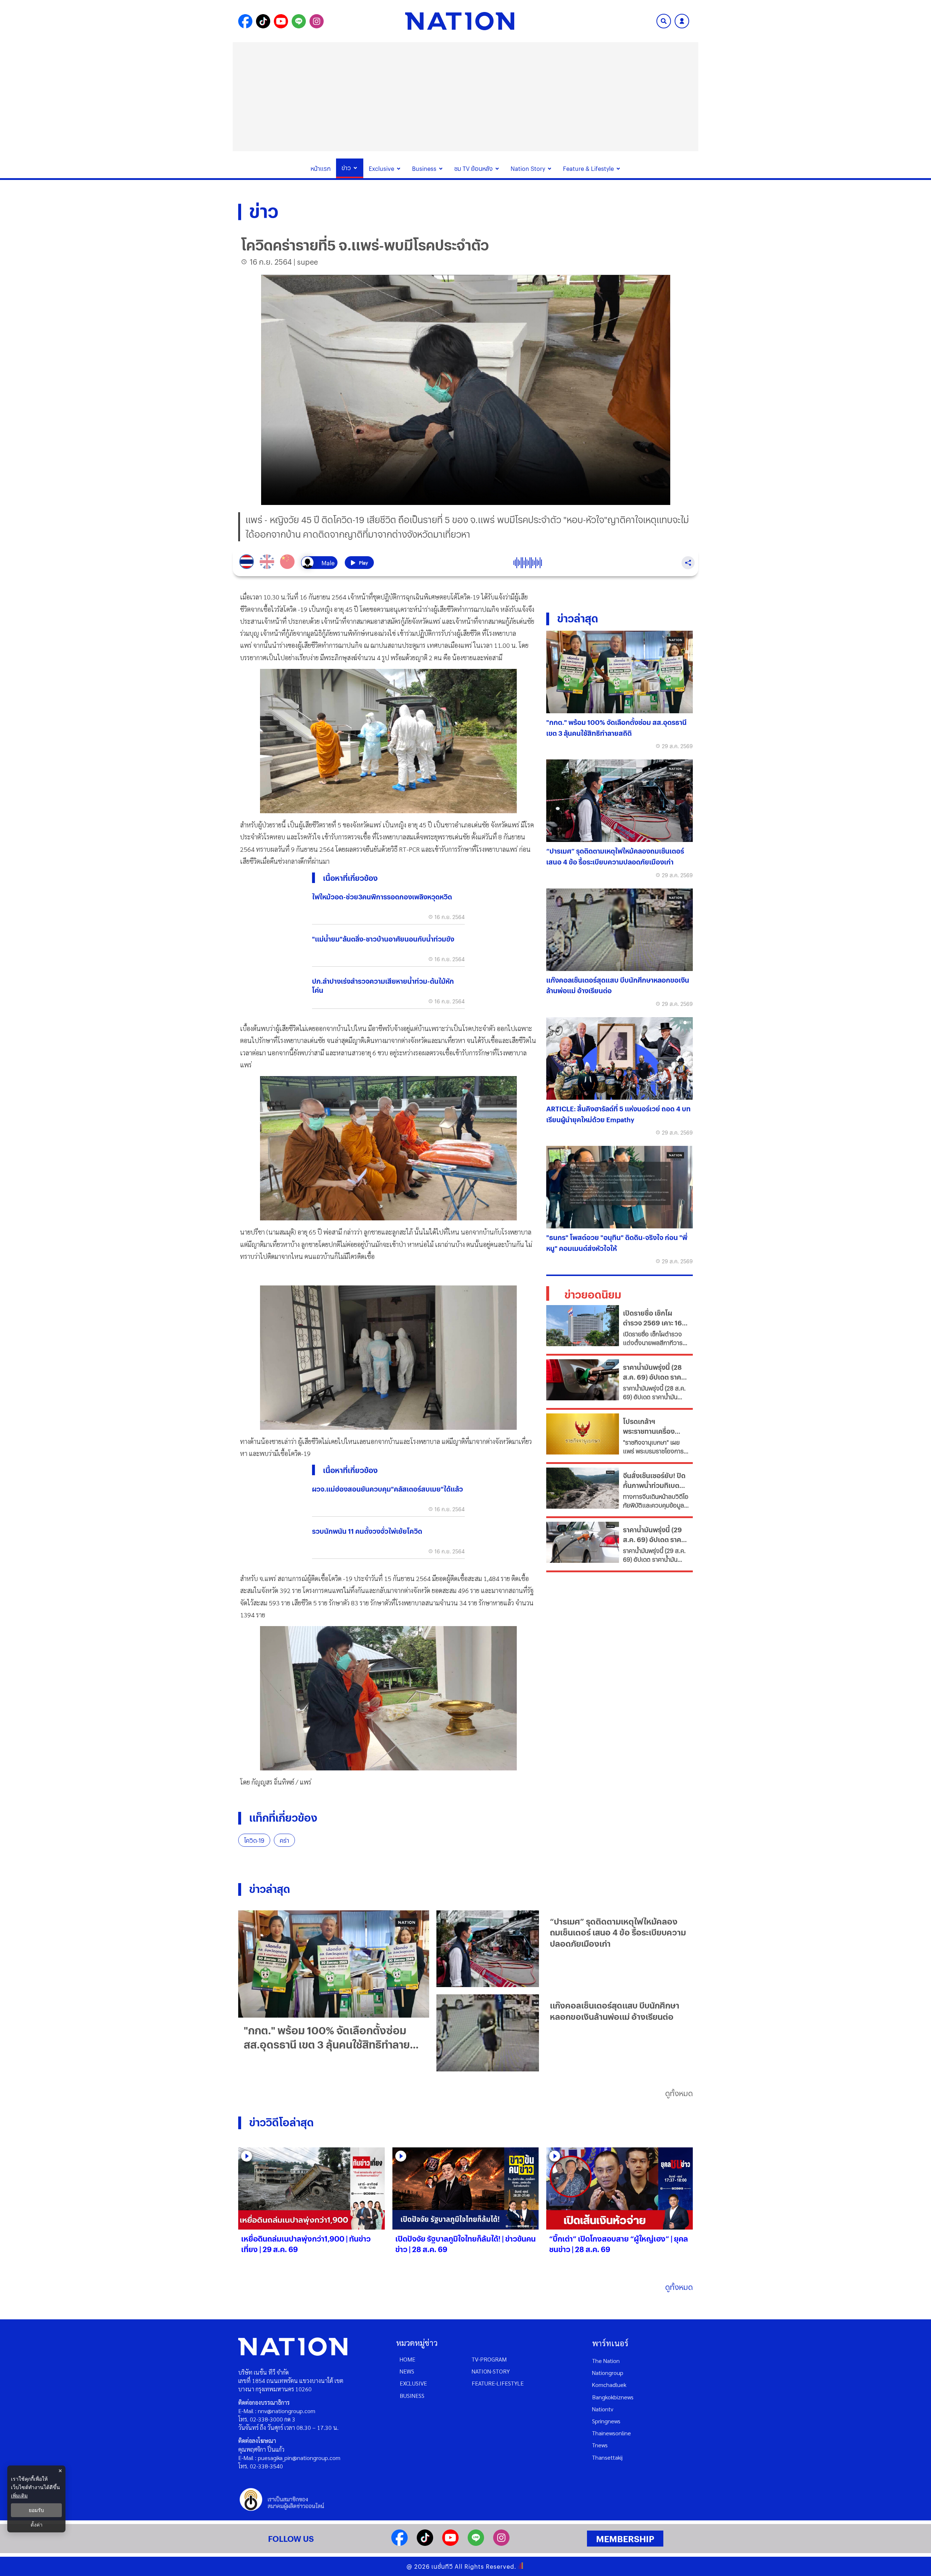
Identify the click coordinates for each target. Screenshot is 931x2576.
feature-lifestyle (498, 2383)
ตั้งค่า (37, 2525)
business (412, 2396)
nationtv (603, 2409)
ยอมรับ (36, 2510)
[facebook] (399, 2543)
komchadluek (609, 2385)
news (407, 2371)
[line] (476, 2543)
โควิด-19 (254, 1840)
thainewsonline (612, 2433)
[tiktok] (425, 2543)
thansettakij (607, 2457)
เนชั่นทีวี (442, 2566)
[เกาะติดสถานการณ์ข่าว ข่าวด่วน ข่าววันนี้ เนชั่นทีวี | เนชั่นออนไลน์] (460, 21)
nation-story (491, 2371)
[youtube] (450, 2543)
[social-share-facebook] (245, 21)
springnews (606, 2421)
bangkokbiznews (613, 2397)
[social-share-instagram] (317, 21)
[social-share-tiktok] (263, 21)
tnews (600, 2445)
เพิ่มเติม (19, 2495)
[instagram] (501, 2543)
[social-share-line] (299, 21)
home (407, 2359)
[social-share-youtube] (281, 21)
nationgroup (608, 2373)
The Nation (606, 2361)
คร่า (284, 1840)
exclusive (413, 2383)
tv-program (489, 2359)
